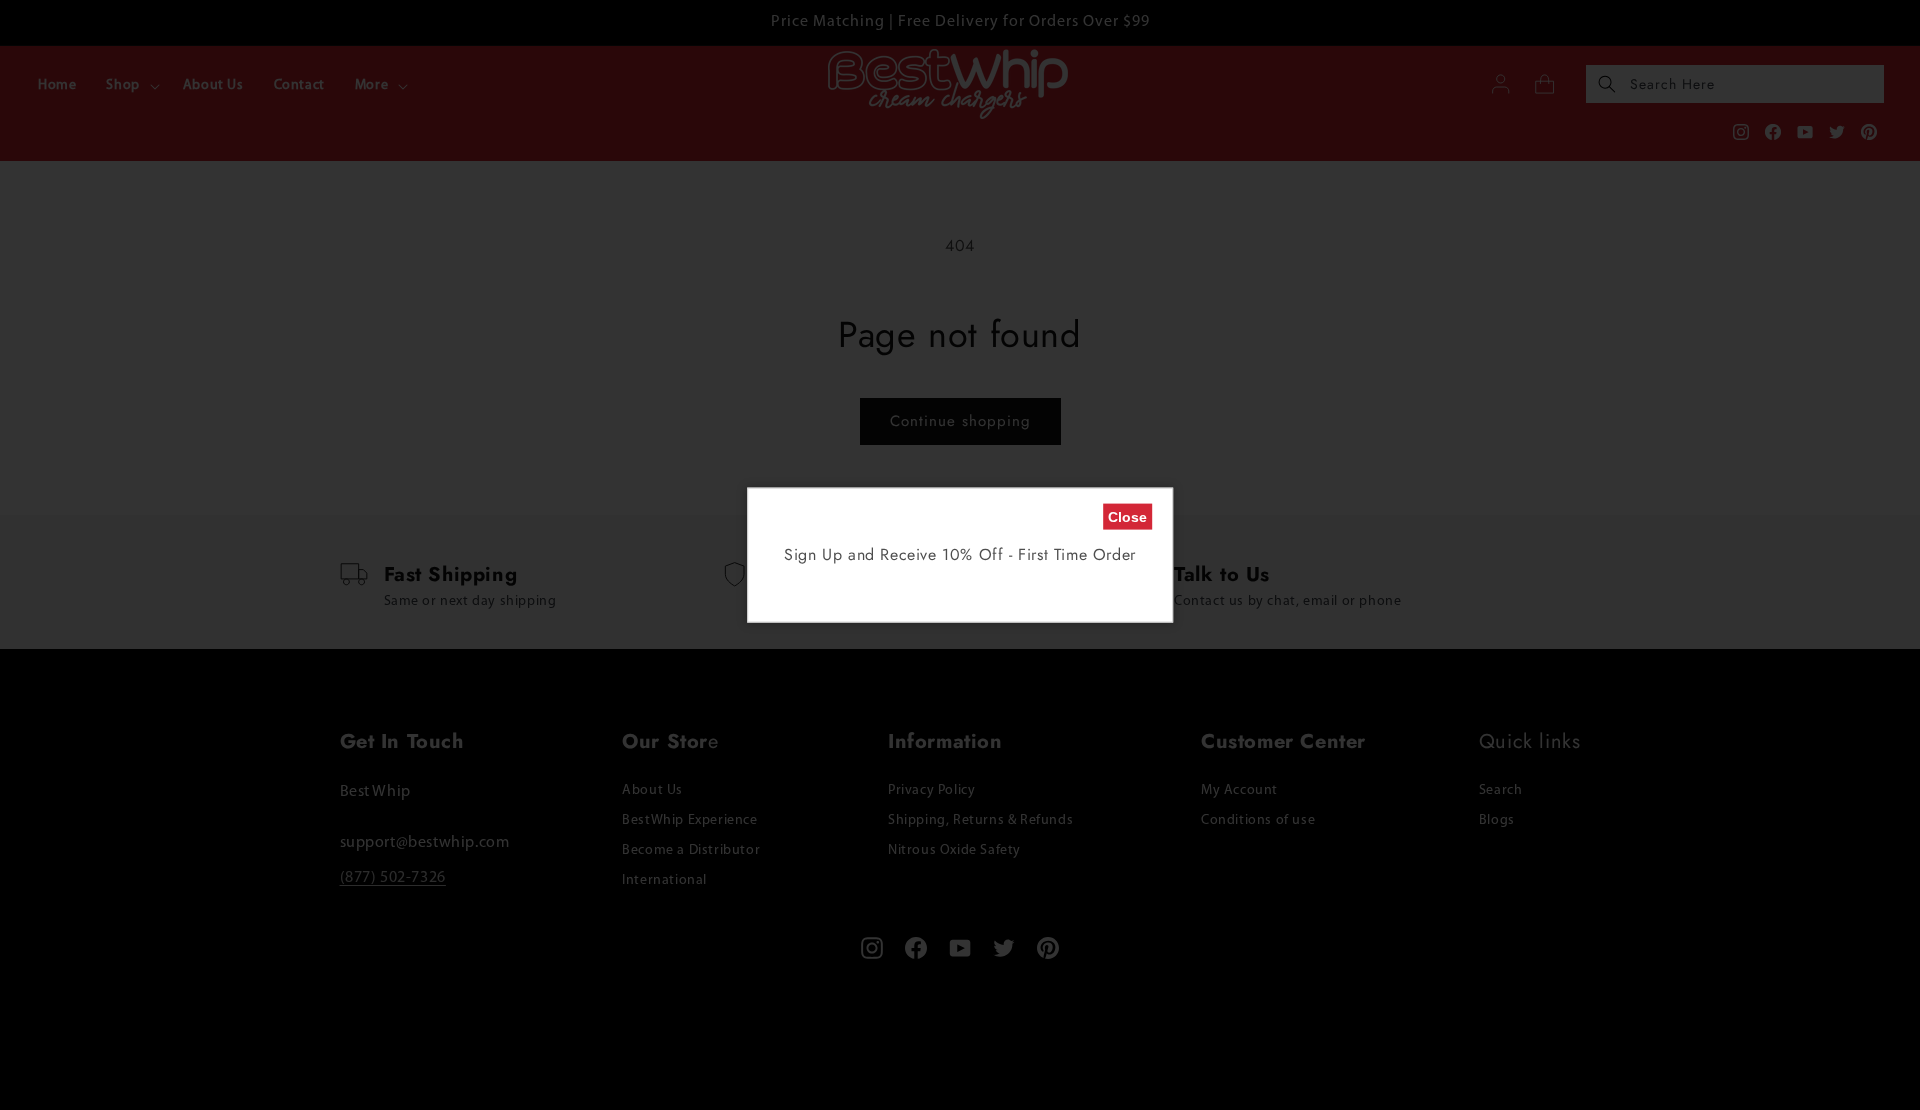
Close (1127, 517)
